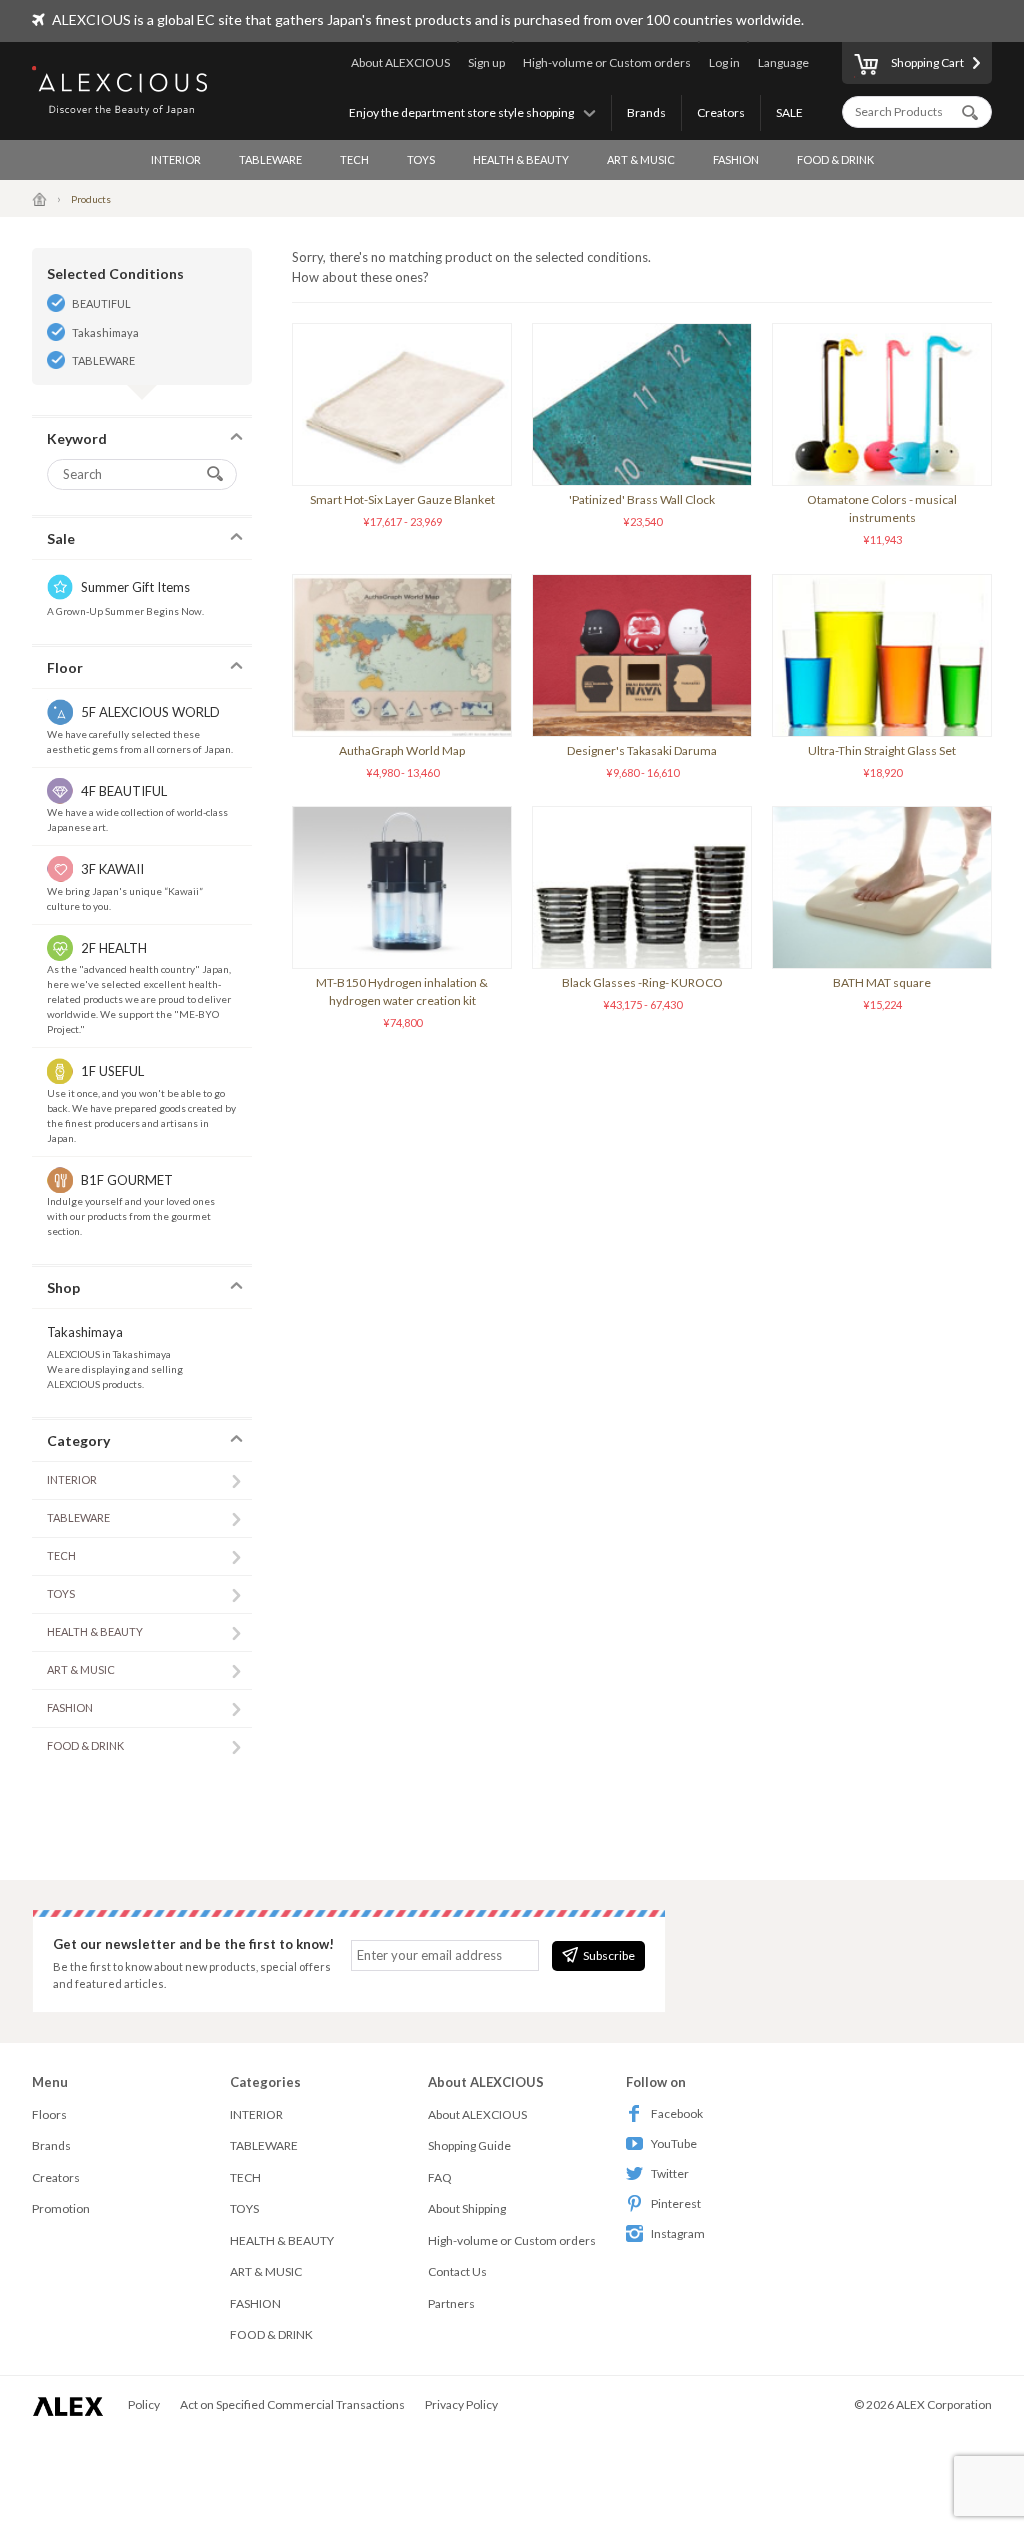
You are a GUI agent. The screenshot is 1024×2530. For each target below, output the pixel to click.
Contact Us (457, 2271)
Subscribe (609, 1955)
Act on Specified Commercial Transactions (292, 2404)
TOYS (421, 159)
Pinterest (676, 2203)
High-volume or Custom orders (607, 62)
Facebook (677, 2113)
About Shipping (467, 2208)
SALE (789, 112)
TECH (354, 159)
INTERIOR (176, 159)
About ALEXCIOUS (400, 62)
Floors (49, 2114)
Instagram (678, 2233)
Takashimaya (105, 332)
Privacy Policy (461, 2404)
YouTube (674, 2143)
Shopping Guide (469, 2145)
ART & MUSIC (641, 159)
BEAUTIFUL (101, 303)
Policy (144, 2404)
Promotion (61, 2208)
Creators (721, 112)
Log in (724, 62)
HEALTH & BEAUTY (521, 159)
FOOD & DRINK (835, 159)
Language (783, 62)
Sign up (486, 62)
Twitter (670, 2173)
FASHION (736, 159)
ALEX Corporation (944, 2404)
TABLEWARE (270, 159)
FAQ (440, 2177)
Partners (451, 2303)
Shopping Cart (927, 62)
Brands (646, 112)
